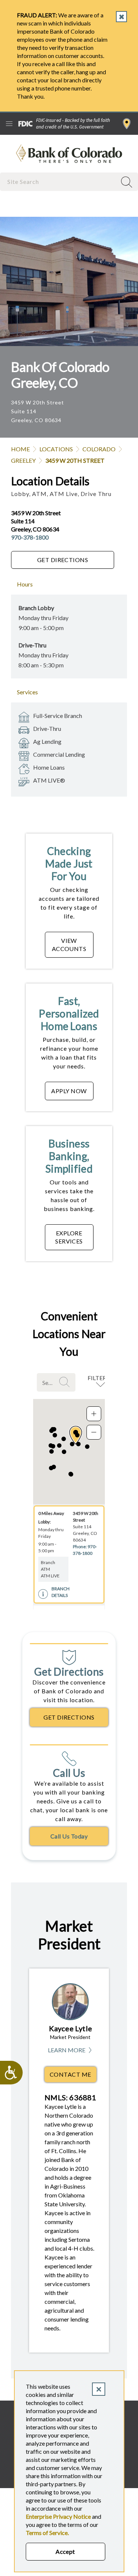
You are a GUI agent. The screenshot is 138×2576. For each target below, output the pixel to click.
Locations (56, 449)
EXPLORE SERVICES (69, 1237)
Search (66, 1382)
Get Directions (63, 560)
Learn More (70, 2050)
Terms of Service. (47, 2533)
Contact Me (70, 2074)
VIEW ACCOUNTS (69, 945)
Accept (65, 2551)
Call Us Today (69, 1836)
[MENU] (9, 124)
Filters (98, 1378)
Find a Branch (127, 124)
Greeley (23, 460)
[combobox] (59, 182)
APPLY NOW (69, 1091)
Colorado (99, 449)
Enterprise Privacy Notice (58, 2516)
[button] (78, 1444)
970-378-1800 (30, 537)
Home (20, 449)
